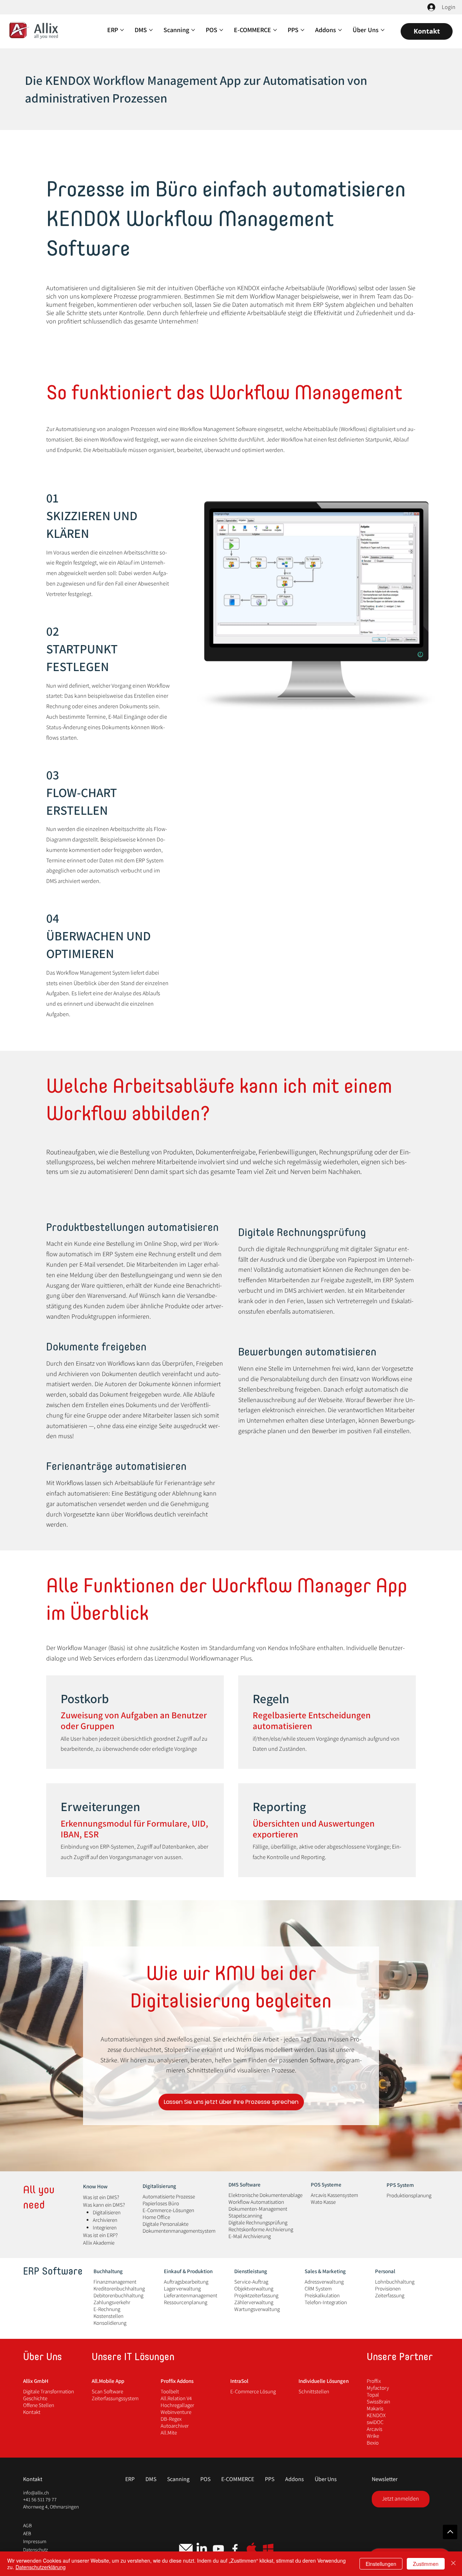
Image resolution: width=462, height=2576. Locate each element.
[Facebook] (235, 2549)
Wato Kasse (323, 2202)
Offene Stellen (39, 2405)
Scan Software (107, 2391)
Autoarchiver (175, 2426)
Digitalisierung (159, 2186)
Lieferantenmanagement (191, 2295)
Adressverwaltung (324, 2282)
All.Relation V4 (176, 2398)
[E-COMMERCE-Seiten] (275, 30)
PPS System (400, 2185)
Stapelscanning (245, 2216)
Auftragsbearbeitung (186, 2282)
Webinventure (176, 2412)
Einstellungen (381, 2564)
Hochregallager (177, 2405)
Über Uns (42, 2358)
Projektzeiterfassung (256, 2295)
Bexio (373, 2443)
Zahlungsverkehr (112, 2302)
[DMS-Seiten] (151, 30)
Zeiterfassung (390, 2295)
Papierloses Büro (161, 2203)
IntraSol (239, 2381)
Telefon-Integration (326, 2302)
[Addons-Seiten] (340, 30)
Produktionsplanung (409, 2195)
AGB (27, 2525)
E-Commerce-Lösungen (168, 2210)
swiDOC (375, 2422)
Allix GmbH (36, 2381)
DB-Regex (171, 2419)
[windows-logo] (268, 2549)
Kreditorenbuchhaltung (119, 2288)
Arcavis (374, 2429)
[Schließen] (453, 2564)
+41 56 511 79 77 (40, 2499)
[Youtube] (218, 2549)
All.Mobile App (108, 2381)
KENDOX (376, 2415)
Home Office (156, 2217)
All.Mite (169, 2433)
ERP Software (53, 2272)
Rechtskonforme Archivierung (261, 2229)
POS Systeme (326, 2185)
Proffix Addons (177, 2381)
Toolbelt (170, 2391)
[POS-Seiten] (221, 30)
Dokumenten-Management (258, 2209)
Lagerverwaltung (182, 2288)
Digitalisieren (107, 2212)
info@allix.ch (36, 2493)
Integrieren (105, 2227)
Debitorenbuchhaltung (118, 2295)
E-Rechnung (107, 2309)
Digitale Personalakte (165, 2224)
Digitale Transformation (49, 2391)
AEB (27, 2533)
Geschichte (35, 2398)
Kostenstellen (108, 2316)
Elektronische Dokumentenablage (265, 2195)
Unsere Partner (400, 2358)
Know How (95, 2186)
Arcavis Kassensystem (334, 2195)
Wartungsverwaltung (257, 2309)
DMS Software (245, 2185)
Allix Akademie (99, 2243)
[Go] (450, 2532)
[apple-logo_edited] (252, 2549)
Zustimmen (426, 2564)
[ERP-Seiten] (122, 30)
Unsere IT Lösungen (133, 2358)
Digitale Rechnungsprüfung (258, 2222)
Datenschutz (36, 2550)
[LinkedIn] (202, 2549)
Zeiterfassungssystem (115, 2398)
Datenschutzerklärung (41, 2567)
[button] (238, 2479)
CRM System (318, 2288)
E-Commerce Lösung (253, 2391)
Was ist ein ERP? (100, 2235)
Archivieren (105, 2220)
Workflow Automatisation (256, 2202)
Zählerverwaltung (254, 2302)
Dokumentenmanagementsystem (179, 2231)
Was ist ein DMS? (101, 2197)
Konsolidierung (110, 2323)
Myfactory (378, 2388)
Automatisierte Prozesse (169, 2196)
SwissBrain (378, 2401)
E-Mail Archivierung (250, 2236)
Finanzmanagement (115, 2282)
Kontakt (32, 2412)
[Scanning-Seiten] (193, 30)
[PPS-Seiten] (302, 30)
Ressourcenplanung (186, 2302)
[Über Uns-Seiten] (383, 30)
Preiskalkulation (322, 2295)
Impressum (35, 2541)
